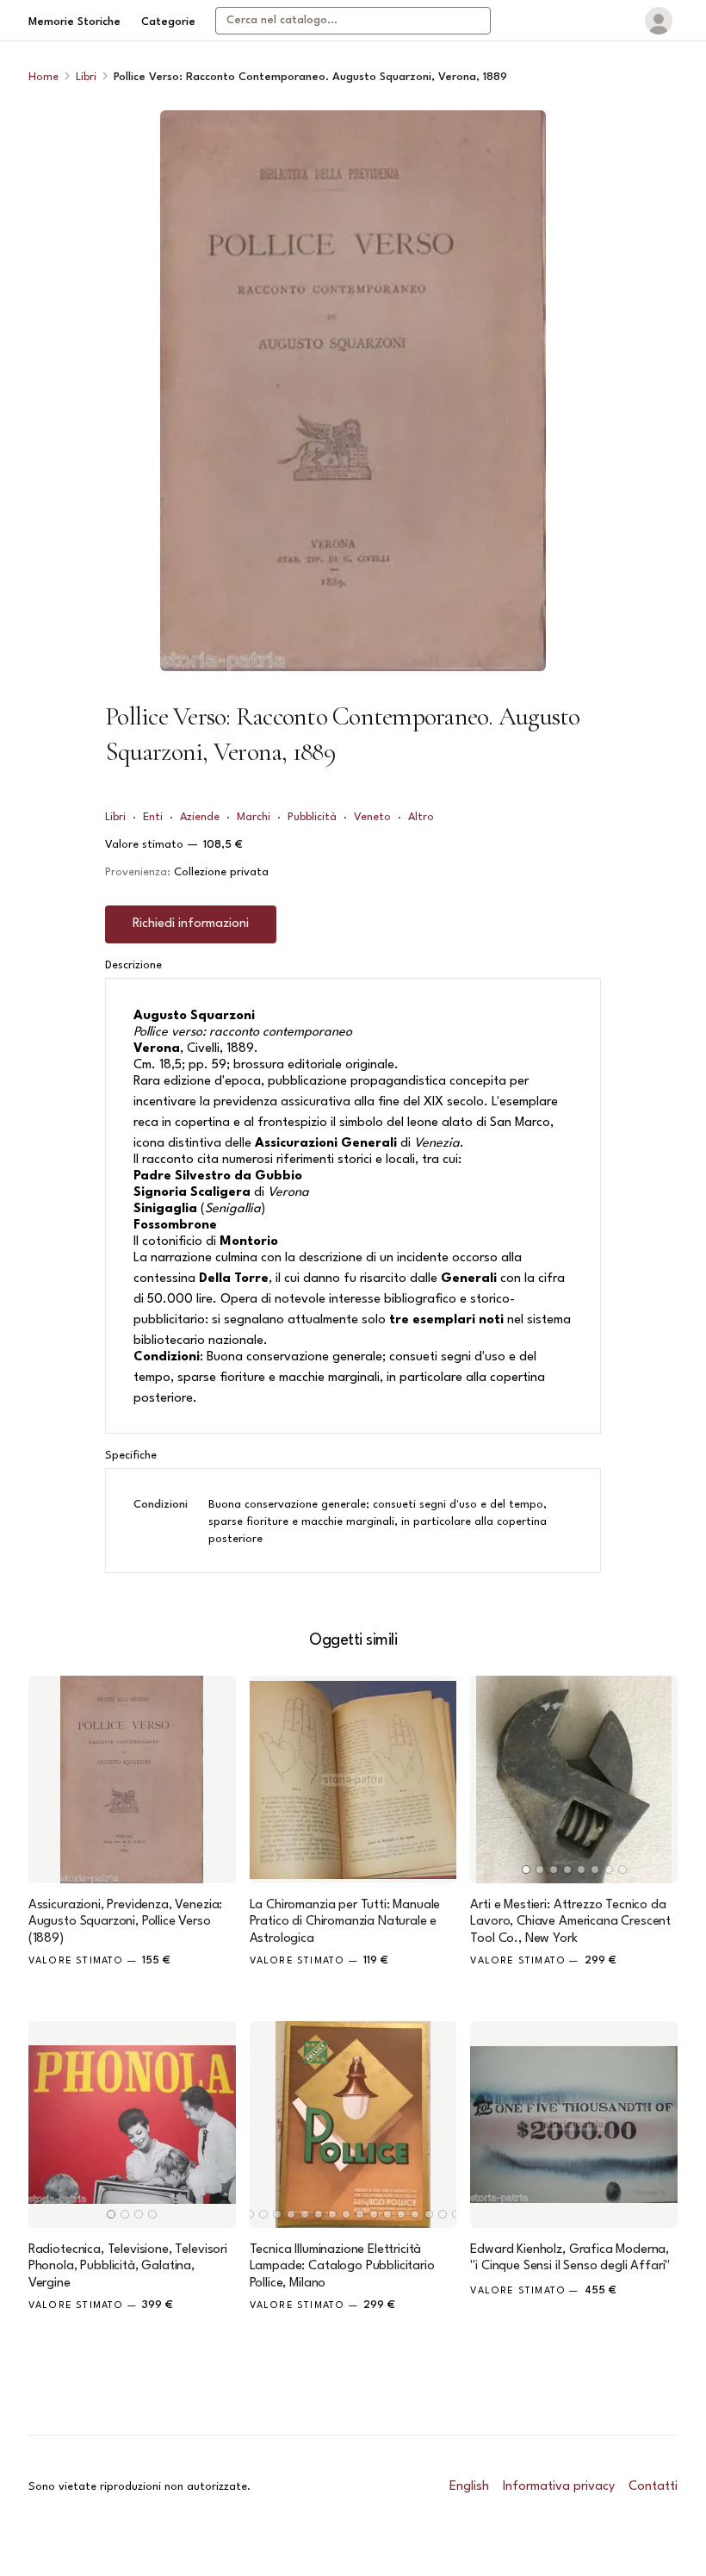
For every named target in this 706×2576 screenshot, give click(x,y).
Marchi (254, 817)
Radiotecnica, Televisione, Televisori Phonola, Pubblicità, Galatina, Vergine (128, 2266)
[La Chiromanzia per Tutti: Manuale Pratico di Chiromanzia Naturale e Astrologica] (353, 1780)
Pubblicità (312, 817)
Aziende (200, 817)
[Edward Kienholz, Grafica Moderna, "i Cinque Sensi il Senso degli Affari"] (574, 2125)
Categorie (168, 22)
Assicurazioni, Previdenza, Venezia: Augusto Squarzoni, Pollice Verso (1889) (125, 1922)
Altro (421, 817)
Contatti (653, 2487)
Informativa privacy (559, 2487)
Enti (153, 817)
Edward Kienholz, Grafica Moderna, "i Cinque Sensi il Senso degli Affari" (570, 2258)
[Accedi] (659, 21)
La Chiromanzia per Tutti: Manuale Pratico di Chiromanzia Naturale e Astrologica (345, 1922)
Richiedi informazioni (191, 924)
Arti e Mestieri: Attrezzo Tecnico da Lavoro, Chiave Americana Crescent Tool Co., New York (570, 1922)
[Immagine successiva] (657, 1780)
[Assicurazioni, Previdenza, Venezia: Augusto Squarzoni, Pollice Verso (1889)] (132, 1780)
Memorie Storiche (74, 22)
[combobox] (353, 21)
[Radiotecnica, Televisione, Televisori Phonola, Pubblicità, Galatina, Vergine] (132, 2125)
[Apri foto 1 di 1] (353, 391)
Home (43, 77)
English (469, 2487)
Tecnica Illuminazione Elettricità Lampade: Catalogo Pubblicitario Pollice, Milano (342, 2266)
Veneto (372, 817)
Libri (86, 77)
